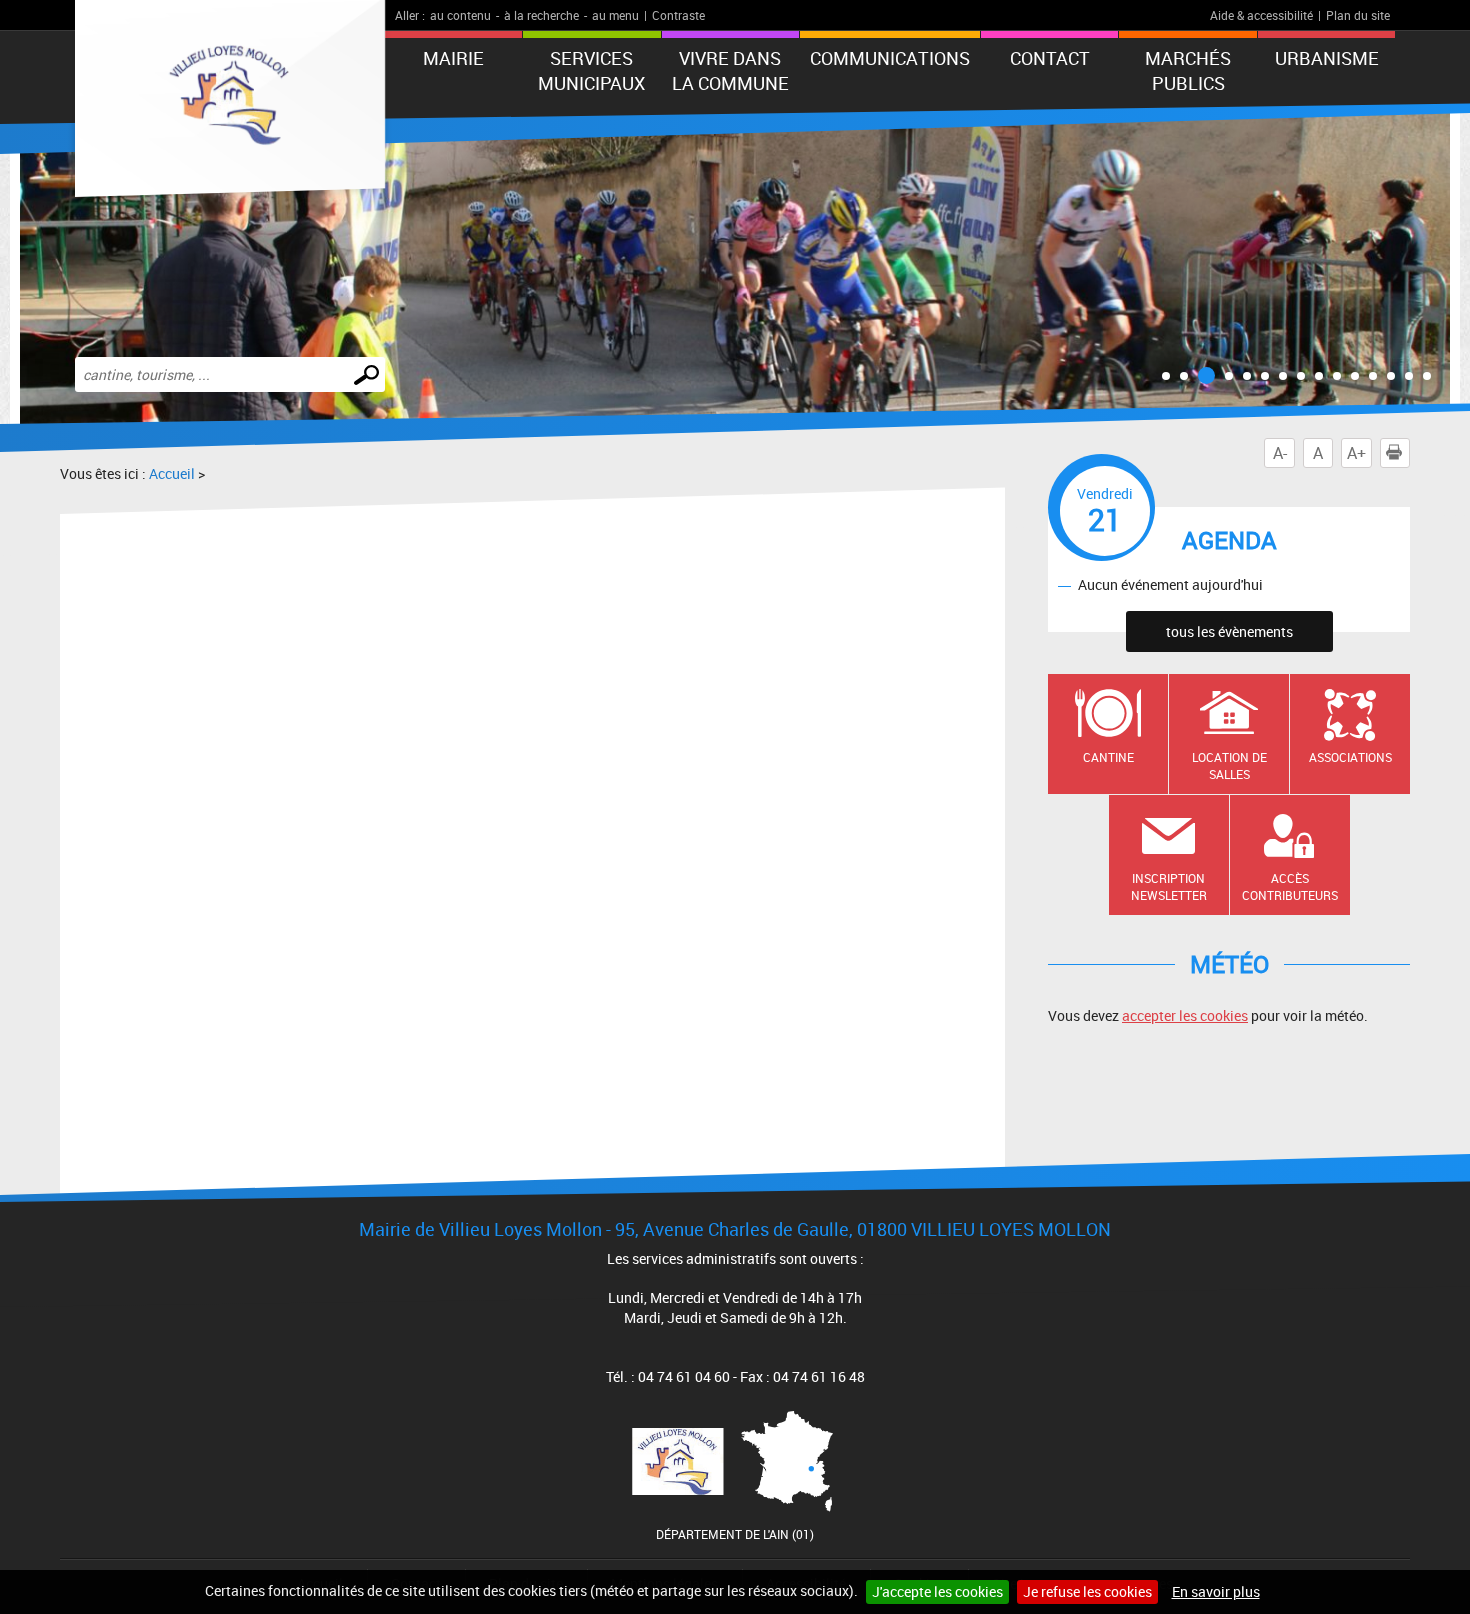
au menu (615, 15)
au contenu (460, 15)
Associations (1350, 757)
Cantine (1108, 757)
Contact (1050, 58)
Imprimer (1409, 453)
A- (1280, 453)
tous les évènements (1229, 631)
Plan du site (1358, 15)
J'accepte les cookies (937, 1591)
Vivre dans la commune (730, 70)
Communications (890, 58)
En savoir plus (1216, 1591)
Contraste (678, 15)
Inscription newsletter (1169, 886)
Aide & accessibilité (1261, 15)
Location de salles (1229, 765)
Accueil (172, 473)
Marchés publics (1188, 70)
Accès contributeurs (1290, 886)
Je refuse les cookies (1087, 1591)
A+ (1356, 453)
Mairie (453, 58)
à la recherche (541, 15)
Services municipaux (591, 70)
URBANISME (1327, 58)
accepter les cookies (1185, 1015)
